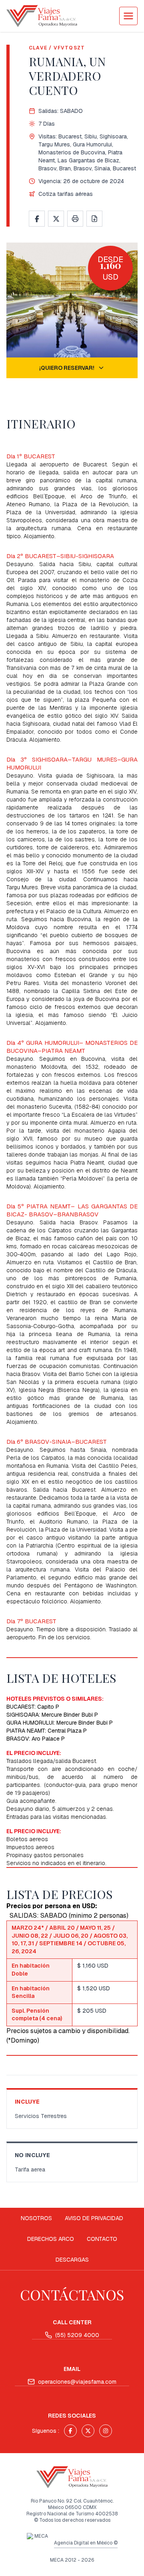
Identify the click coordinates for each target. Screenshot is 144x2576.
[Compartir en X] (56, 219)
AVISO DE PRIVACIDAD (94, 2218)
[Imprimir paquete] (75, 219)
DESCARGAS (72, 2260)
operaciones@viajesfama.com (77, 2382)
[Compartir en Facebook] (37, 219)
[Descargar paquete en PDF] (94, 219)
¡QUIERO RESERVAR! (67, 368)
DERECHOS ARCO (51, 2239)
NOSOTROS (36, 2218)
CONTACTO (102, 2239)
